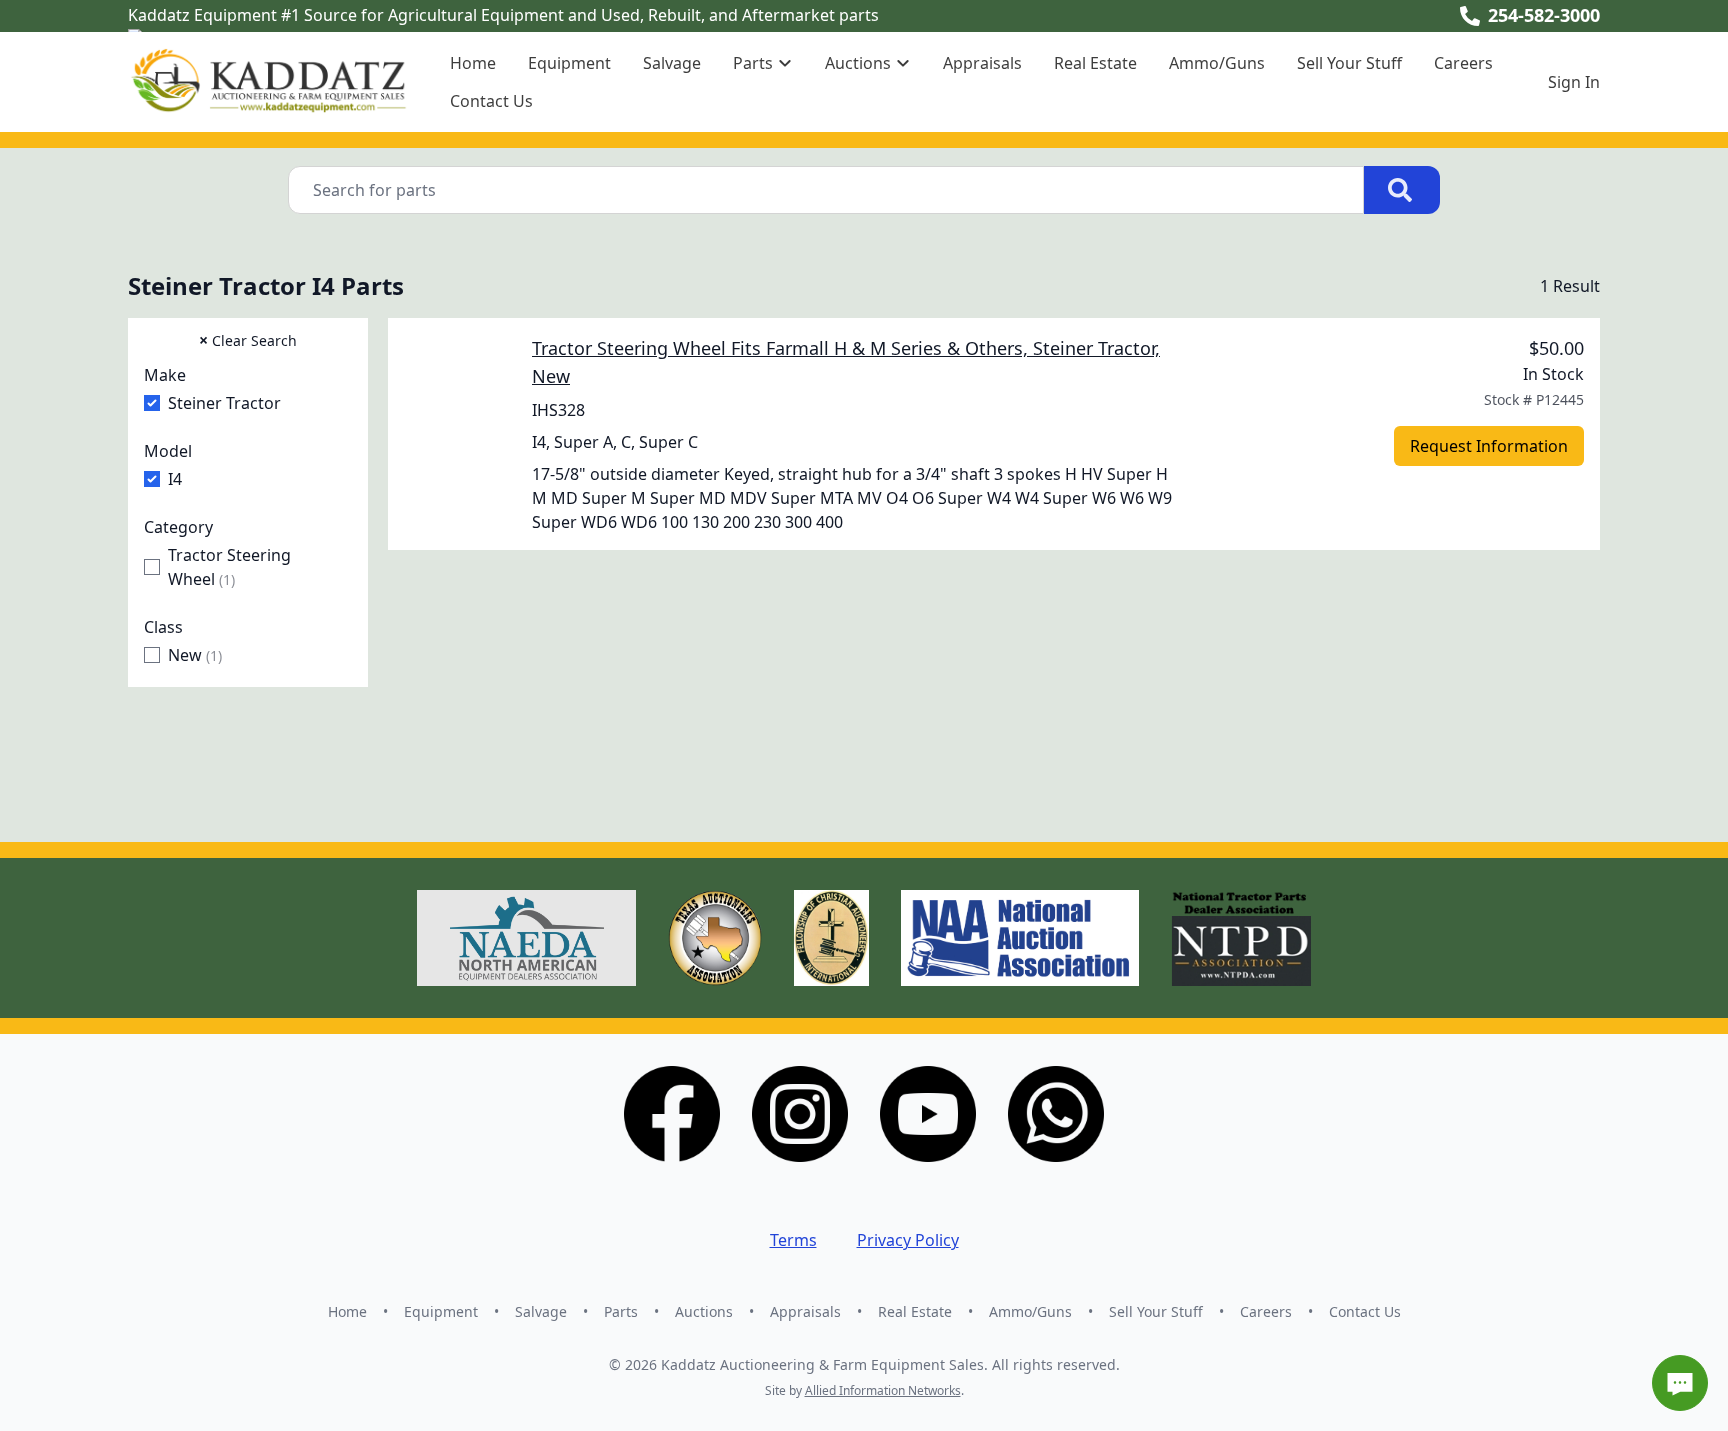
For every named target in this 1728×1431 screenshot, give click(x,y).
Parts (621, 1311)
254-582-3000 (1544, 15)
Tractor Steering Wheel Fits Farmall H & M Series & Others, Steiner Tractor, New (846, 362)
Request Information (1489, 446)
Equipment (569, 63)
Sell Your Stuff (1349, 63)
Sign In (1574, 82)
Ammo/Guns (1217, 63)
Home (473, 63)
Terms (793, 1240)
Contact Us (491, 101)
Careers (1463, 63)
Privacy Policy (908, 1240)
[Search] (1402, 190)
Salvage (672, 63)
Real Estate (1095, 63)
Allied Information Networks (883, 1390)
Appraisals (982, 63)
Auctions (704, 1311)
